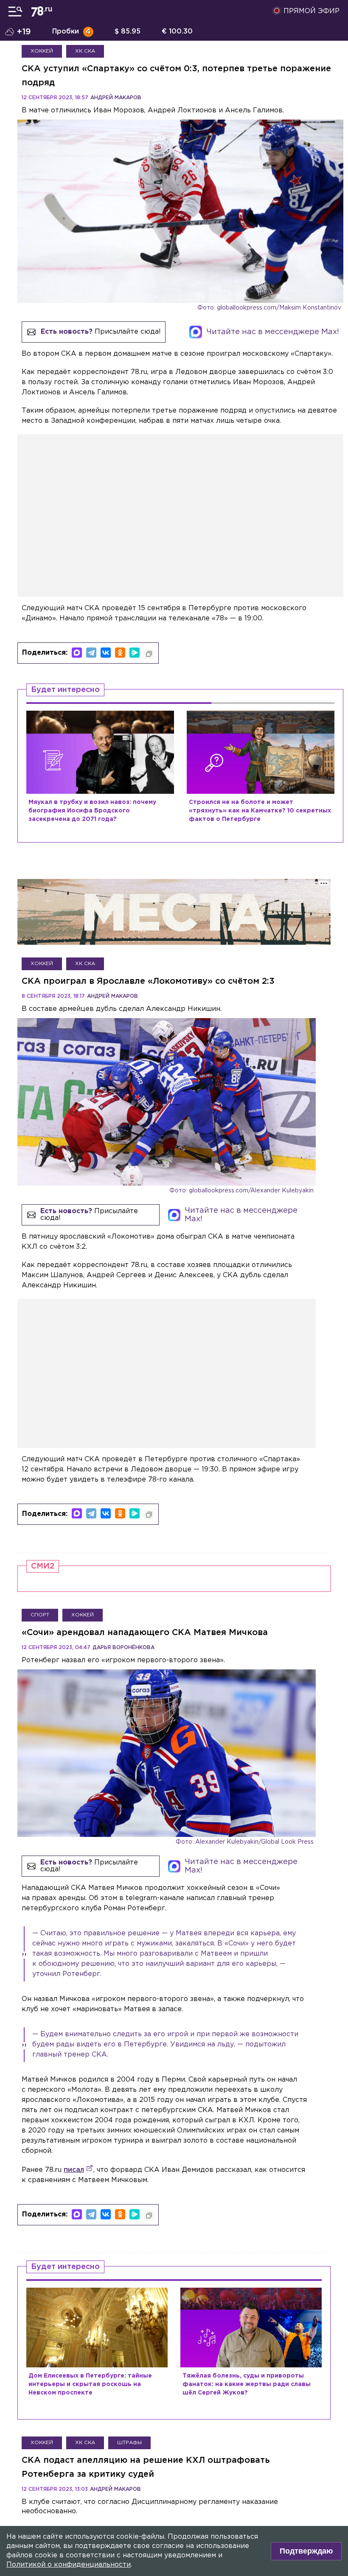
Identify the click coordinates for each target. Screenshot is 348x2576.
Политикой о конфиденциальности (69, 2565)
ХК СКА (85, 51)
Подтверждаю (306, 2551)
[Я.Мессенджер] (135, 653)
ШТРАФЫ (129, 2443)
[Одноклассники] (120, 653)
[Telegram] (91, 653)
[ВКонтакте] (106, 653)
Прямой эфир (312, 11)
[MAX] (77, 653)
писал (74, 2170)
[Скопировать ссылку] (149, 654)
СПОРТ (40, 1615)
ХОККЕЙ (42, 51)
